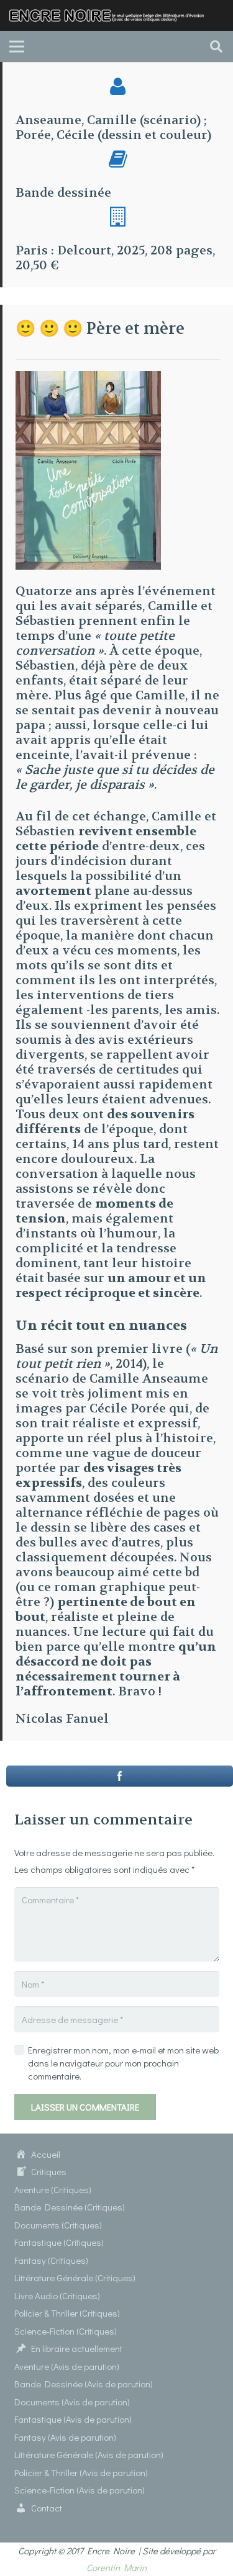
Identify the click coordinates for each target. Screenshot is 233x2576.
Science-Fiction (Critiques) (66, 2331)
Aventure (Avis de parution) (67, 2366)
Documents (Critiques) (58, 2225)
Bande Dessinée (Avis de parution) (84, 2384)
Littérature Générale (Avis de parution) (89, 2454)
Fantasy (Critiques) (51, 2260)
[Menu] (17, 47)
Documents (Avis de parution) (72, 2402)
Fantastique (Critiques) (59, 2242)
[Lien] (111, 16)
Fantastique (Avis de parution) (73, 2419)
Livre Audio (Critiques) (57, 2296)
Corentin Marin (116, 2567)
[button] (216, 47)
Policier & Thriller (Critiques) (67, 2313)
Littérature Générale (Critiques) (75, 2278)
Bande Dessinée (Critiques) (70, 2207)
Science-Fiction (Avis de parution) (80, 2490)
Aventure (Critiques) (53, 2189)
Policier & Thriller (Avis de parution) (81, 2472)
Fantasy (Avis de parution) (65, 2437)
